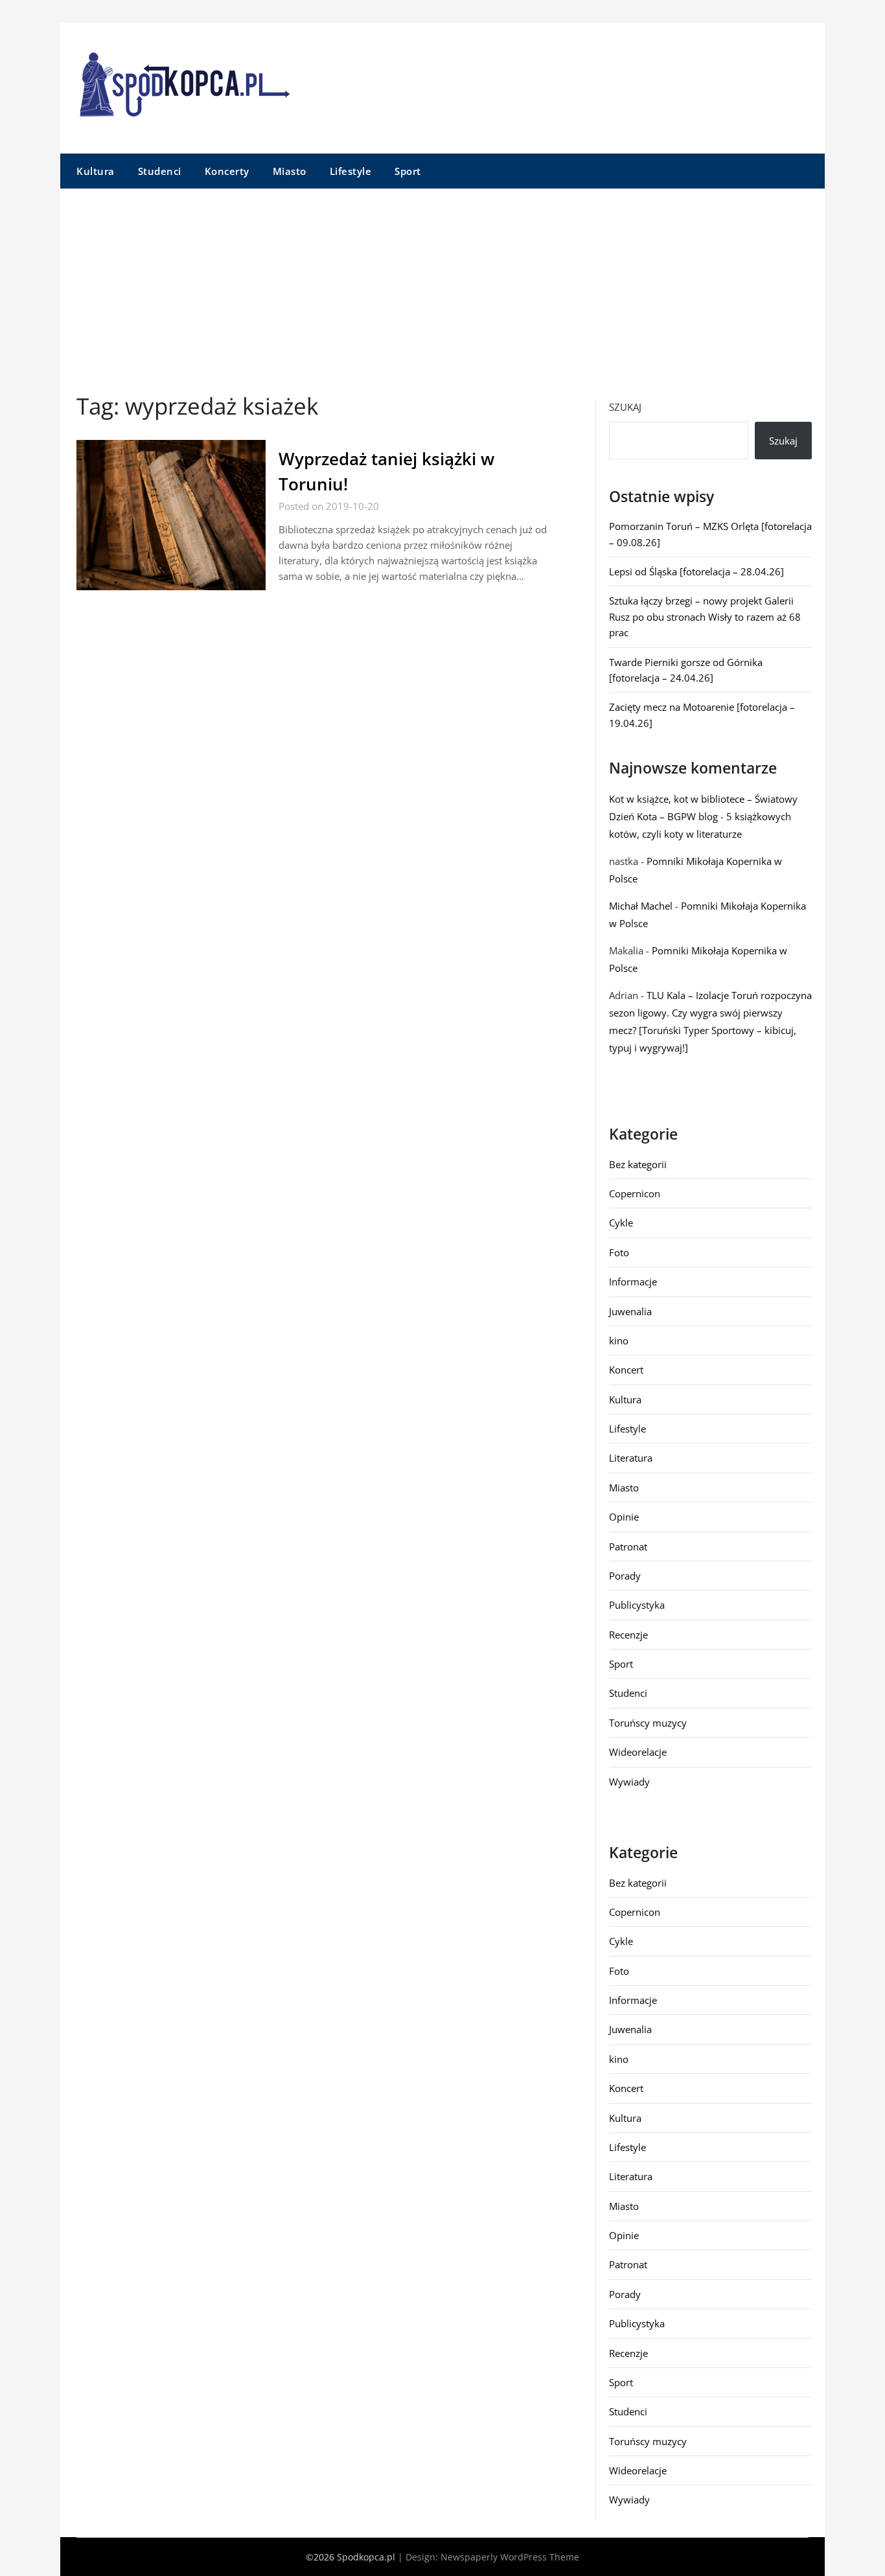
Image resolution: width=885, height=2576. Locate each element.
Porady (625, 1576)
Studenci (160, 171)
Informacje (633, 1282)
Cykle (621, 1223)
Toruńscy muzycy (648, 1723)
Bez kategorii (638, 1164)
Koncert (626, 1370)
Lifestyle (351, 171)
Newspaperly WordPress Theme (510, 2557)
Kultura (96, 171)
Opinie (624, 1517)
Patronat (628, 1547)
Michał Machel (641, 906)
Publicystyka (637, 1605)
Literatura (631, 1458)
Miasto (290, 171)
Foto (619, 1252)
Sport (408, 171)
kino (619, 1340)
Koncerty (227, 171)
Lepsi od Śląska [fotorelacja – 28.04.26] (696, 571)
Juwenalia (630, 1311)
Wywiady (629, 1782)
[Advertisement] (442, 286)
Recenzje (628, 1635)
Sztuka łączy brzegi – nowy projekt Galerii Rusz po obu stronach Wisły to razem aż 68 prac (705, 616)
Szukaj (625, 407)
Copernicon (635, 1193)
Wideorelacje (638, 1752)
